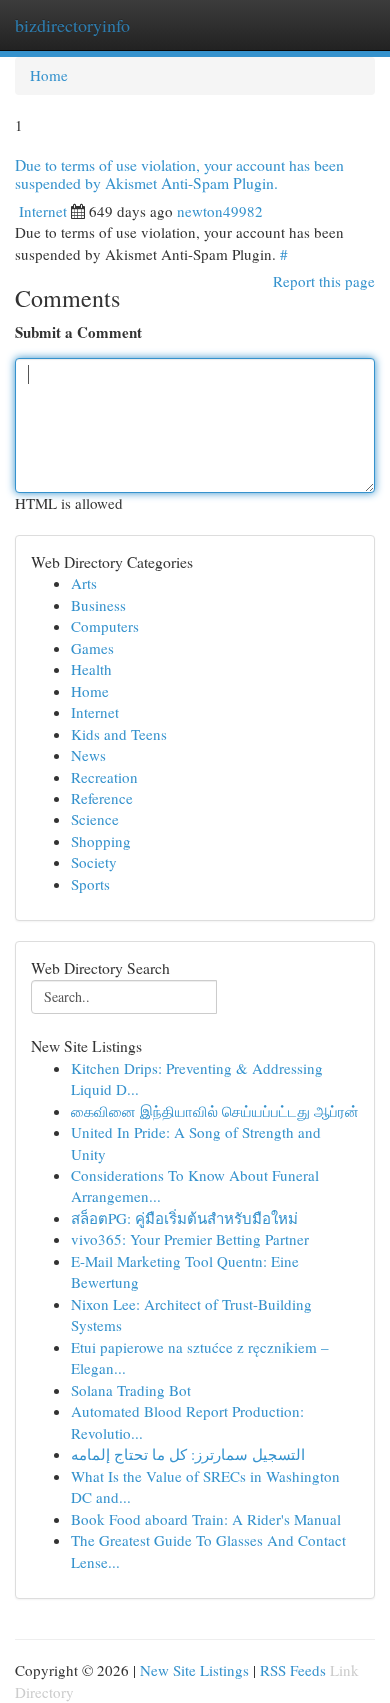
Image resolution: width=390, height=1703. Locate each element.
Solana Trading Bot (131, 1390)
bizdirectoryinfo (72, 25)
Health (91, 669)
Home (49, 75)
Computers (105, 626)
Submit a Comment (78, 332)
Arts (84, 583)
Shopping (101, 841)
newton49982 (220, 211)
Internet (43, 211)
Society (94, 862)
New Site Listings (194, 1670)
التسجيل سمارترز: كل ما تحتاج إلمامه (188, 1454)
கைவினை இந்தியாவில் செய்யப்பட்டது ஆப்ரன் (215, 1111)
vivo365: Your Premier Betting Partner (190, 1239)
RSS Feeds (293, 1670)
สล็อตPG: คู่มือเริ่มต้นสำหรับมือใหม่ (184, 1218)
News (88, 755)
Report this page (324, 281)
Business (98, 605)
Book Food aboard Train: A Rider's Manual (206, 1519)
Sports (90, 884)
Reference (102, 798)
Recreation (104, 777)
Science (95, 819)
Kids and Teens (119, 734)
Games (92, 648)
